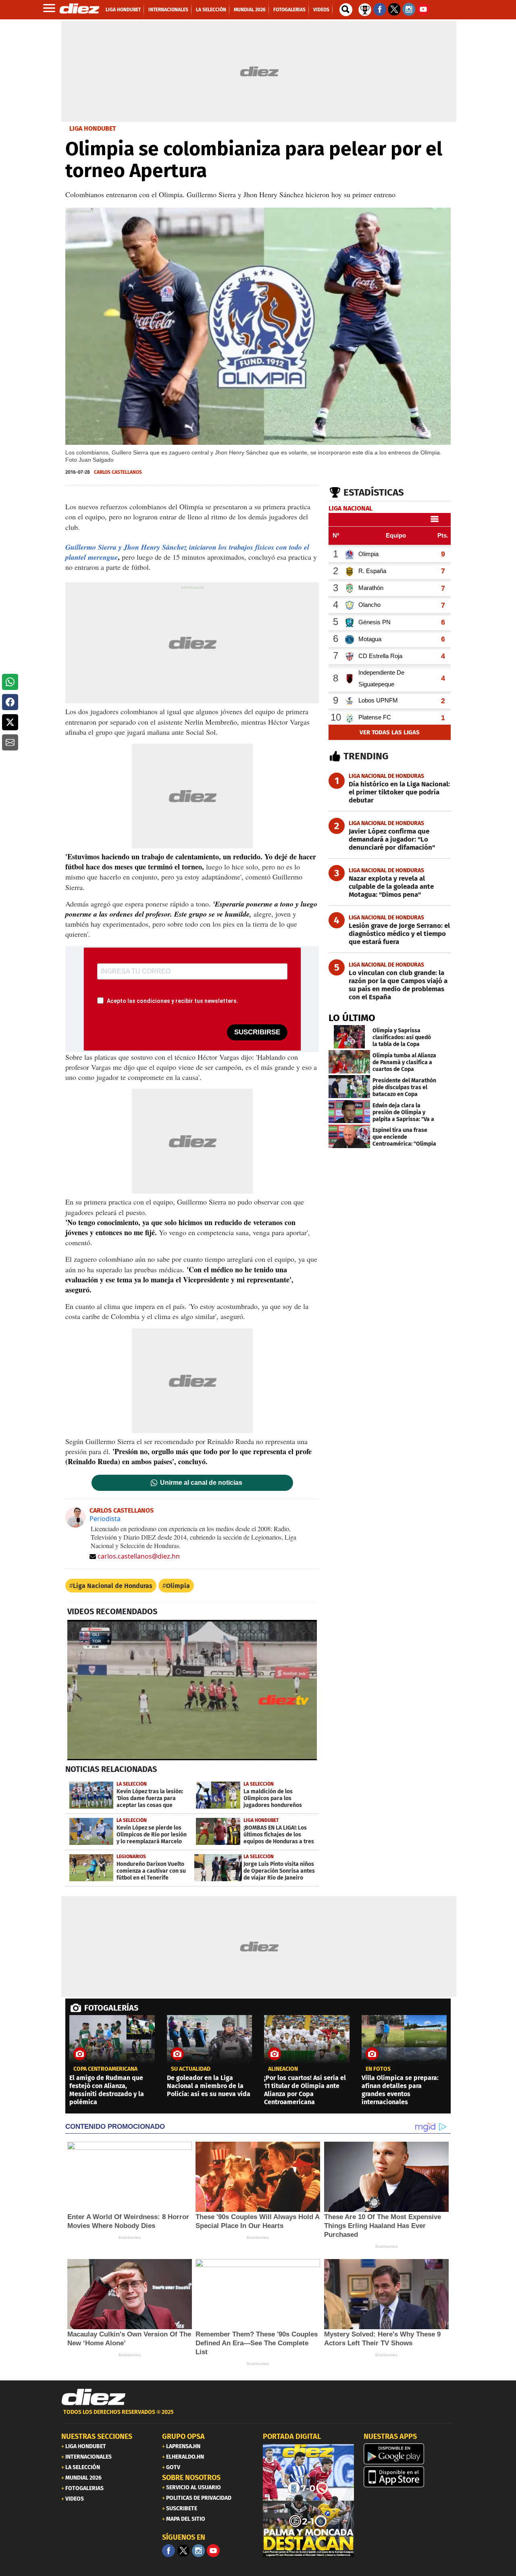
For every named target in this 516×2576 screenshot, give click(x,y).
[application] (192, 1690)
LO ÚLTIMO (352, 1018)
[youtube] (213, 2551)
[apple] (409, 2477)
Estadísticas (374, 492)
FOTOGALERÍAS (111, 2008)
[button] (10, 682)
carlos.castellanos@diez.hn (139, 1556)
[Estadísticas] (365, 9)
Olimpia (178, 1586)
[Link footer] (94, 2397)
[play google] (409, 2454)
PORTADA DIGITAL (292, 2436)
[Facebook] (169, 2551)
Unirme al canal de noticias (201, 1483)
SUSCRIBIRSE (257, 1032)
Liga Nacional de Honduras (113, 1586)
